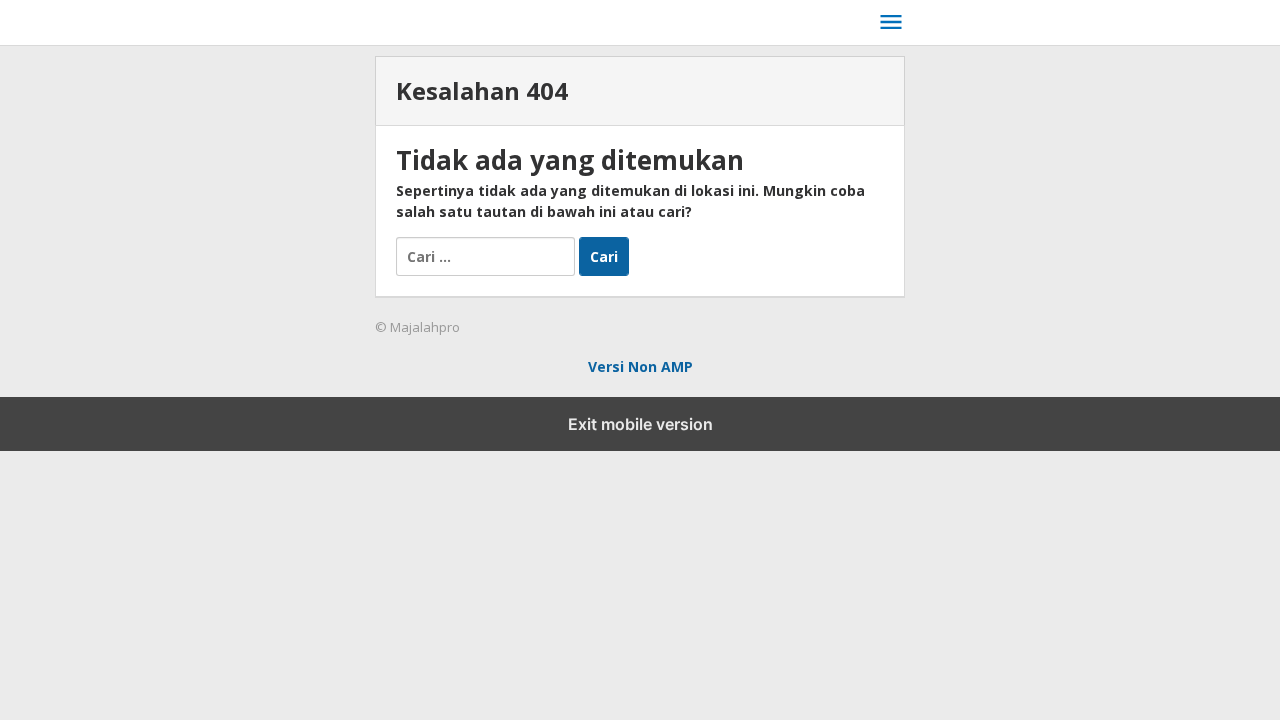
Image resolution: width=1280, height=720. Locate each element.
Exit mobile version (640, 424)
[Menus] (891, 23)
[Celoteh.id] (626, 18)
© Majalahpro (417, 327)
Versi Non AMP (640, 366)
